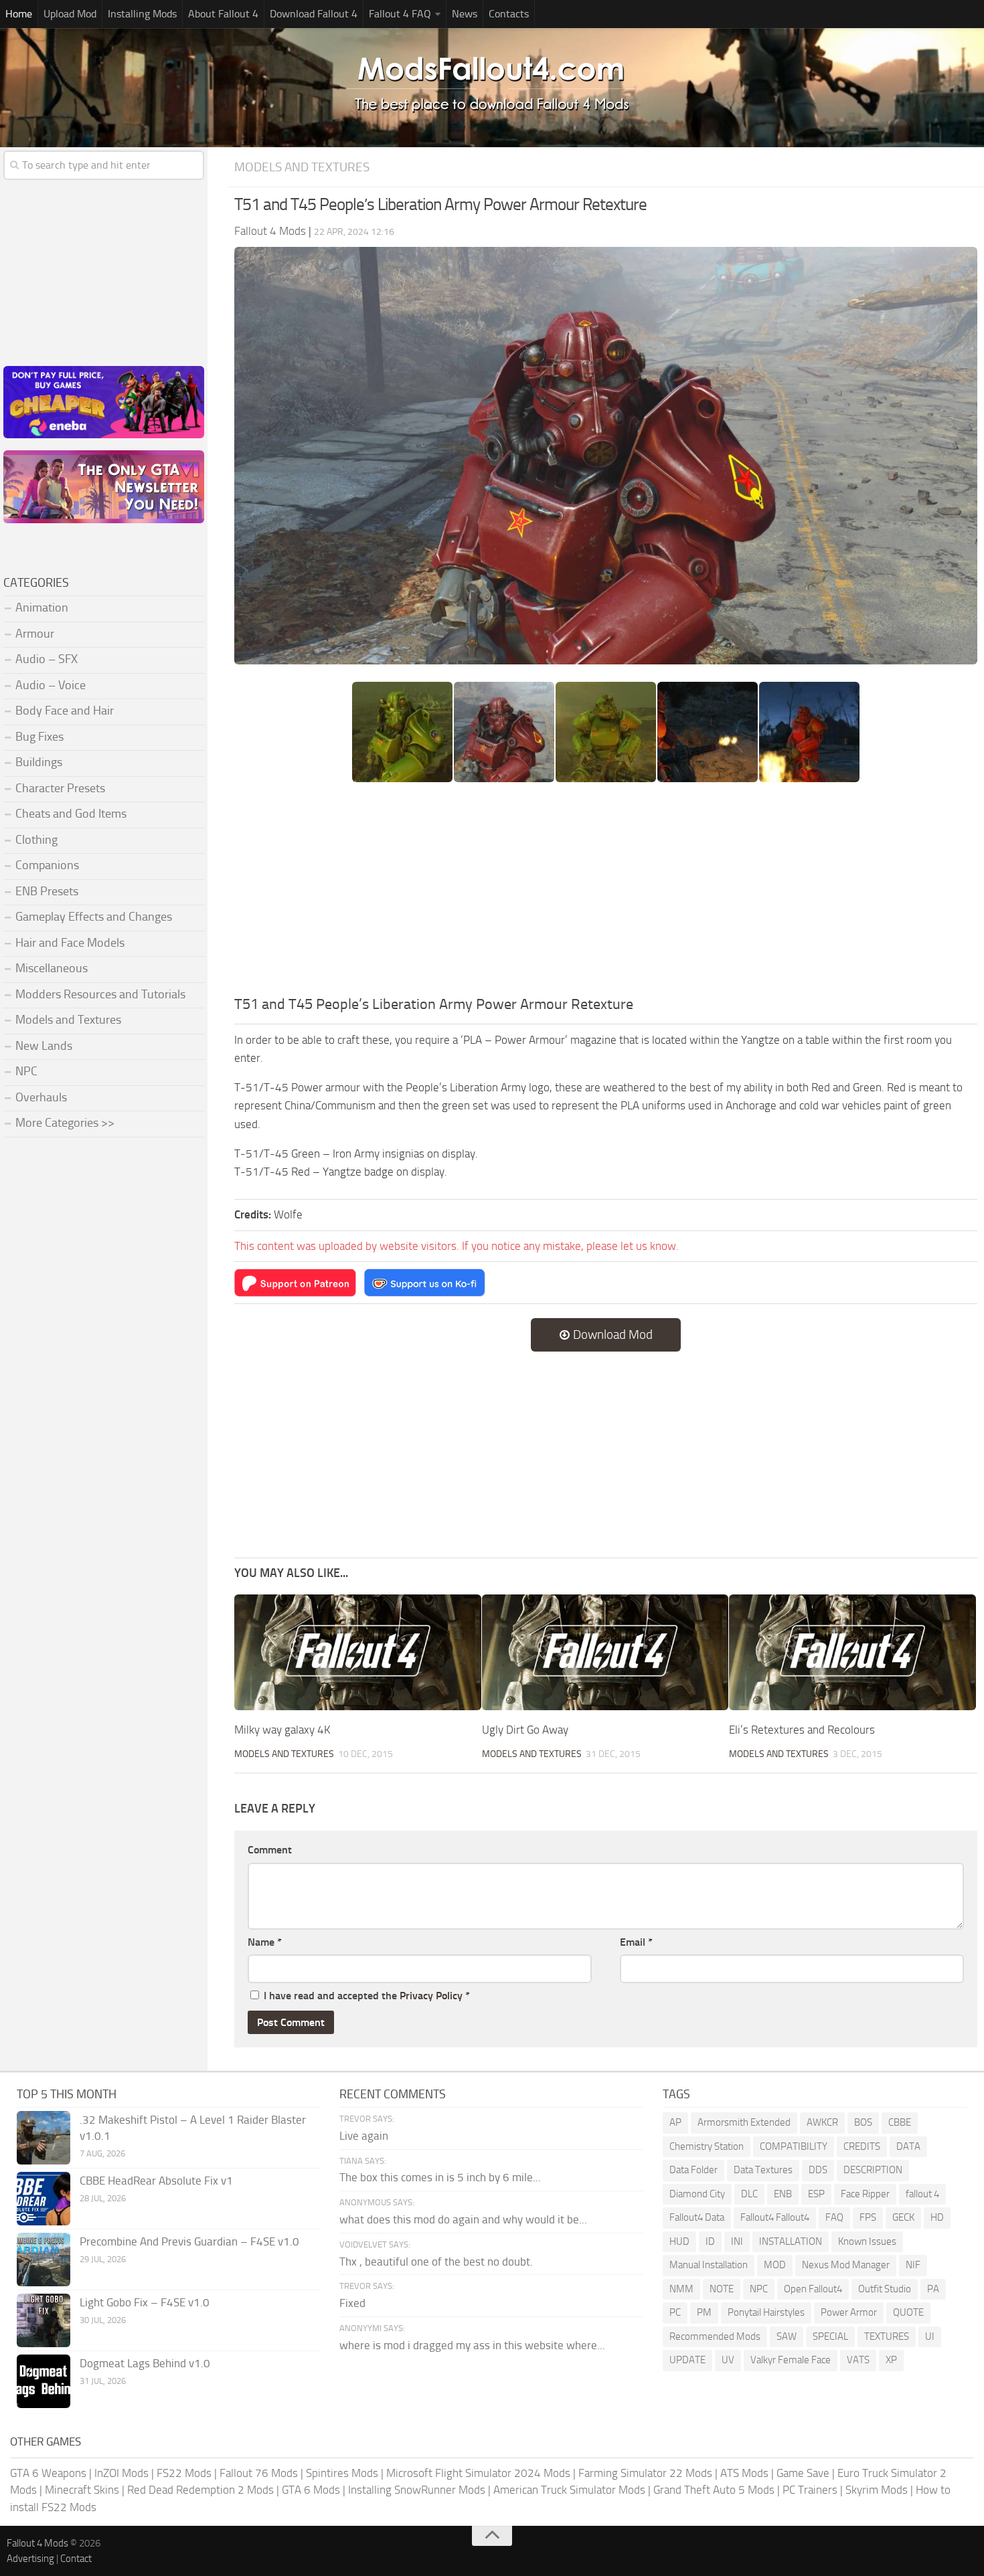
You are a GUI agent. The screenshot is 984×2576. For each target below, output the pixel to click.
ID (710, 2241)
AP (675, 2122)
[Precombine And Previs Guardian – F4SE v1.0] (44, 2260)
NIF (913, 2265)
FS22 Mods (184, 2473)
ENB (783, 2194)
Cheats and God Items (71, 814)
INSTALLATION (791, 2241)
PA (933, 2289)
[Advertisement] (606, 893)
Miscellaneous (52, 968)
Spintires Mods (342, 2473)
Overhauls (41, 1097)
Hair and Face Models (70, 943)
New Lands (44, 1046)
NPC (26, 1071)
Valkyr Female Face (791, 2360)
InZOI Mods (121, 2473)
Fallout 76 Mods (259, 2473)
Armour (35, 634)
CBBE (900, 2122)
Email (636, 1942)
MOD (775, 2265)
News (465, 14)
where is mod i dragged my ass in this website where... (472, 2345)
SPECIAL (830, 2336)
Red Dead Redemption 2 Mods (200, 2490)
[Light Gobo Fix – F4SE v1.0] (44, 2320)
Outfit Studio (885, 2289)
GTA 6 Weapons (48, 2473)
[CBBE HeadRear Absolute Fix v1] (44, 2199)
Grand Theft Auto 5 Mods (714, 2490)
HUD (679, 2241)
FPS (868, 2217)
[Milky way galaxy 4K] (358, 1653)
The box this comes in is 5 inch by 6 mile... (440, 2177)
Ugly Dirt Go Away (525, 1730)
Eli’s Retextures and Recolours (802, 1730)
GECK (903, 2217)
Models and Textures (302, 167)
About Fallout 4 (223, 14)
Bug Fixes (39, 737)
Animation (42, 608)
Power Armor (849, 2312)
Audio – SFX (47, 659)
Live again (364, 2136)
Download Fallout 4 (314, 14)
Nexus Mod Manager (846, 2265)
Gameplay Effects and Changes (94, 917)
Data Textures (763, 2170)
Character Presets (60, 788)
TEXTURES (887, 2336)
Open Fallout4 (813, 2289)
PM (704, 2312)
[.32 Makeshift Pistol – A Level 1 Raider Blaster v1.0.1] (44, 2138)
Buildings (39, 762)
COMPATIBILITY (794, 2146)
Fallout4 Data (697, 2217)
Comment (270, 1850)
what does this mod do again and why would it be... (463, 2219)
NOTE (722, 2289)
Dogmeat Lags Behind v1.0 (145, 2363)
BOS (863, 2122)
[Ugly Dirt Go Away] (605, 1653)
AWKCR (822, 2122)
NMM (681, 2289)
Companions (47, 865)
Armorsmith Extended (744, 2122)
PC (675, 2312)
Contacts (509, 14)
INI (737, 2241)
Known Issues (867, 2241)
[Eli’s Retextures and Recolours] (852, 1653)
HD (937, 2217)
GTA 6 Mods (311, 2490)
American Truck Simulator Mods (569, 2490)
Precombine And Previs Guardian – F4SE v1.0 (189, 2241)
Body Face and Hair (65, 711)
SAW (787, 2336)
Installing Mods (142, 14)
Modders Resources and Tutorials (100, 994)
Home (19, 14)
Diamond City (697, 2194)
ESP (816, 2194)
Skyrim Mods (877, 2490)
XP (891, 2360)
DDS (818, 2170)
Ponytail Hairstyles (766, 2312)
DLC (749, 2194)
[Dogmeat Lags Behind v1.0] (44, 2381)
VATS (858, 2360)
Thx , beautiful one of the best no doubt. (436, 2262)
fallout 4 (922, 2194)
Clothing (36, 840)
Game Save (803, 2473)
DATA (908, 2146)
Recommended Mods (715, 2336)
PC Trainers (810, 2490)
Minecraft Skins (82, 2490)
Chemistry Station (707, 2146)
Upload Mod (70, 14)
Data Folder (693, 2170)
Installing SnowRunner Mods (417, 2490)
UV (728, 2360)
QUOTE (908, 2312)
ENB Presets (47, 891)
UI (930, 2336)
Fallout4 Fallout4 (775, 2217)
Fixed (352, 2303)
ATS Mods (744, 2473)
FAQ (834, 2217)
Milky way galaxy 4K (282, 1730)
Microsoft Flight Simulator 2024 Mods (478, 2473)
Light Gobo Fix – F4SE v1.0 (145, 2302)
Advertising (30, 2559)
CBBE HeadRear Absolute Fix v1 (156, 2181)
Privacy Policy (431, 1996)
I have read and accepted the (367, 1996)
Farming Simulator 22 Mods (645, 2473)
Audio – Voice (51, 685)
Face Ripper (865, 2194)
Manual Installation (709, 2265)
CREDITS (862, 2146)
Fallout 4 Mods (37, 2543)
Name (265, 1942)
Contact (76, 2559)
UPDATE (687, 2360)
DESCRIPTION (873, 2170)
